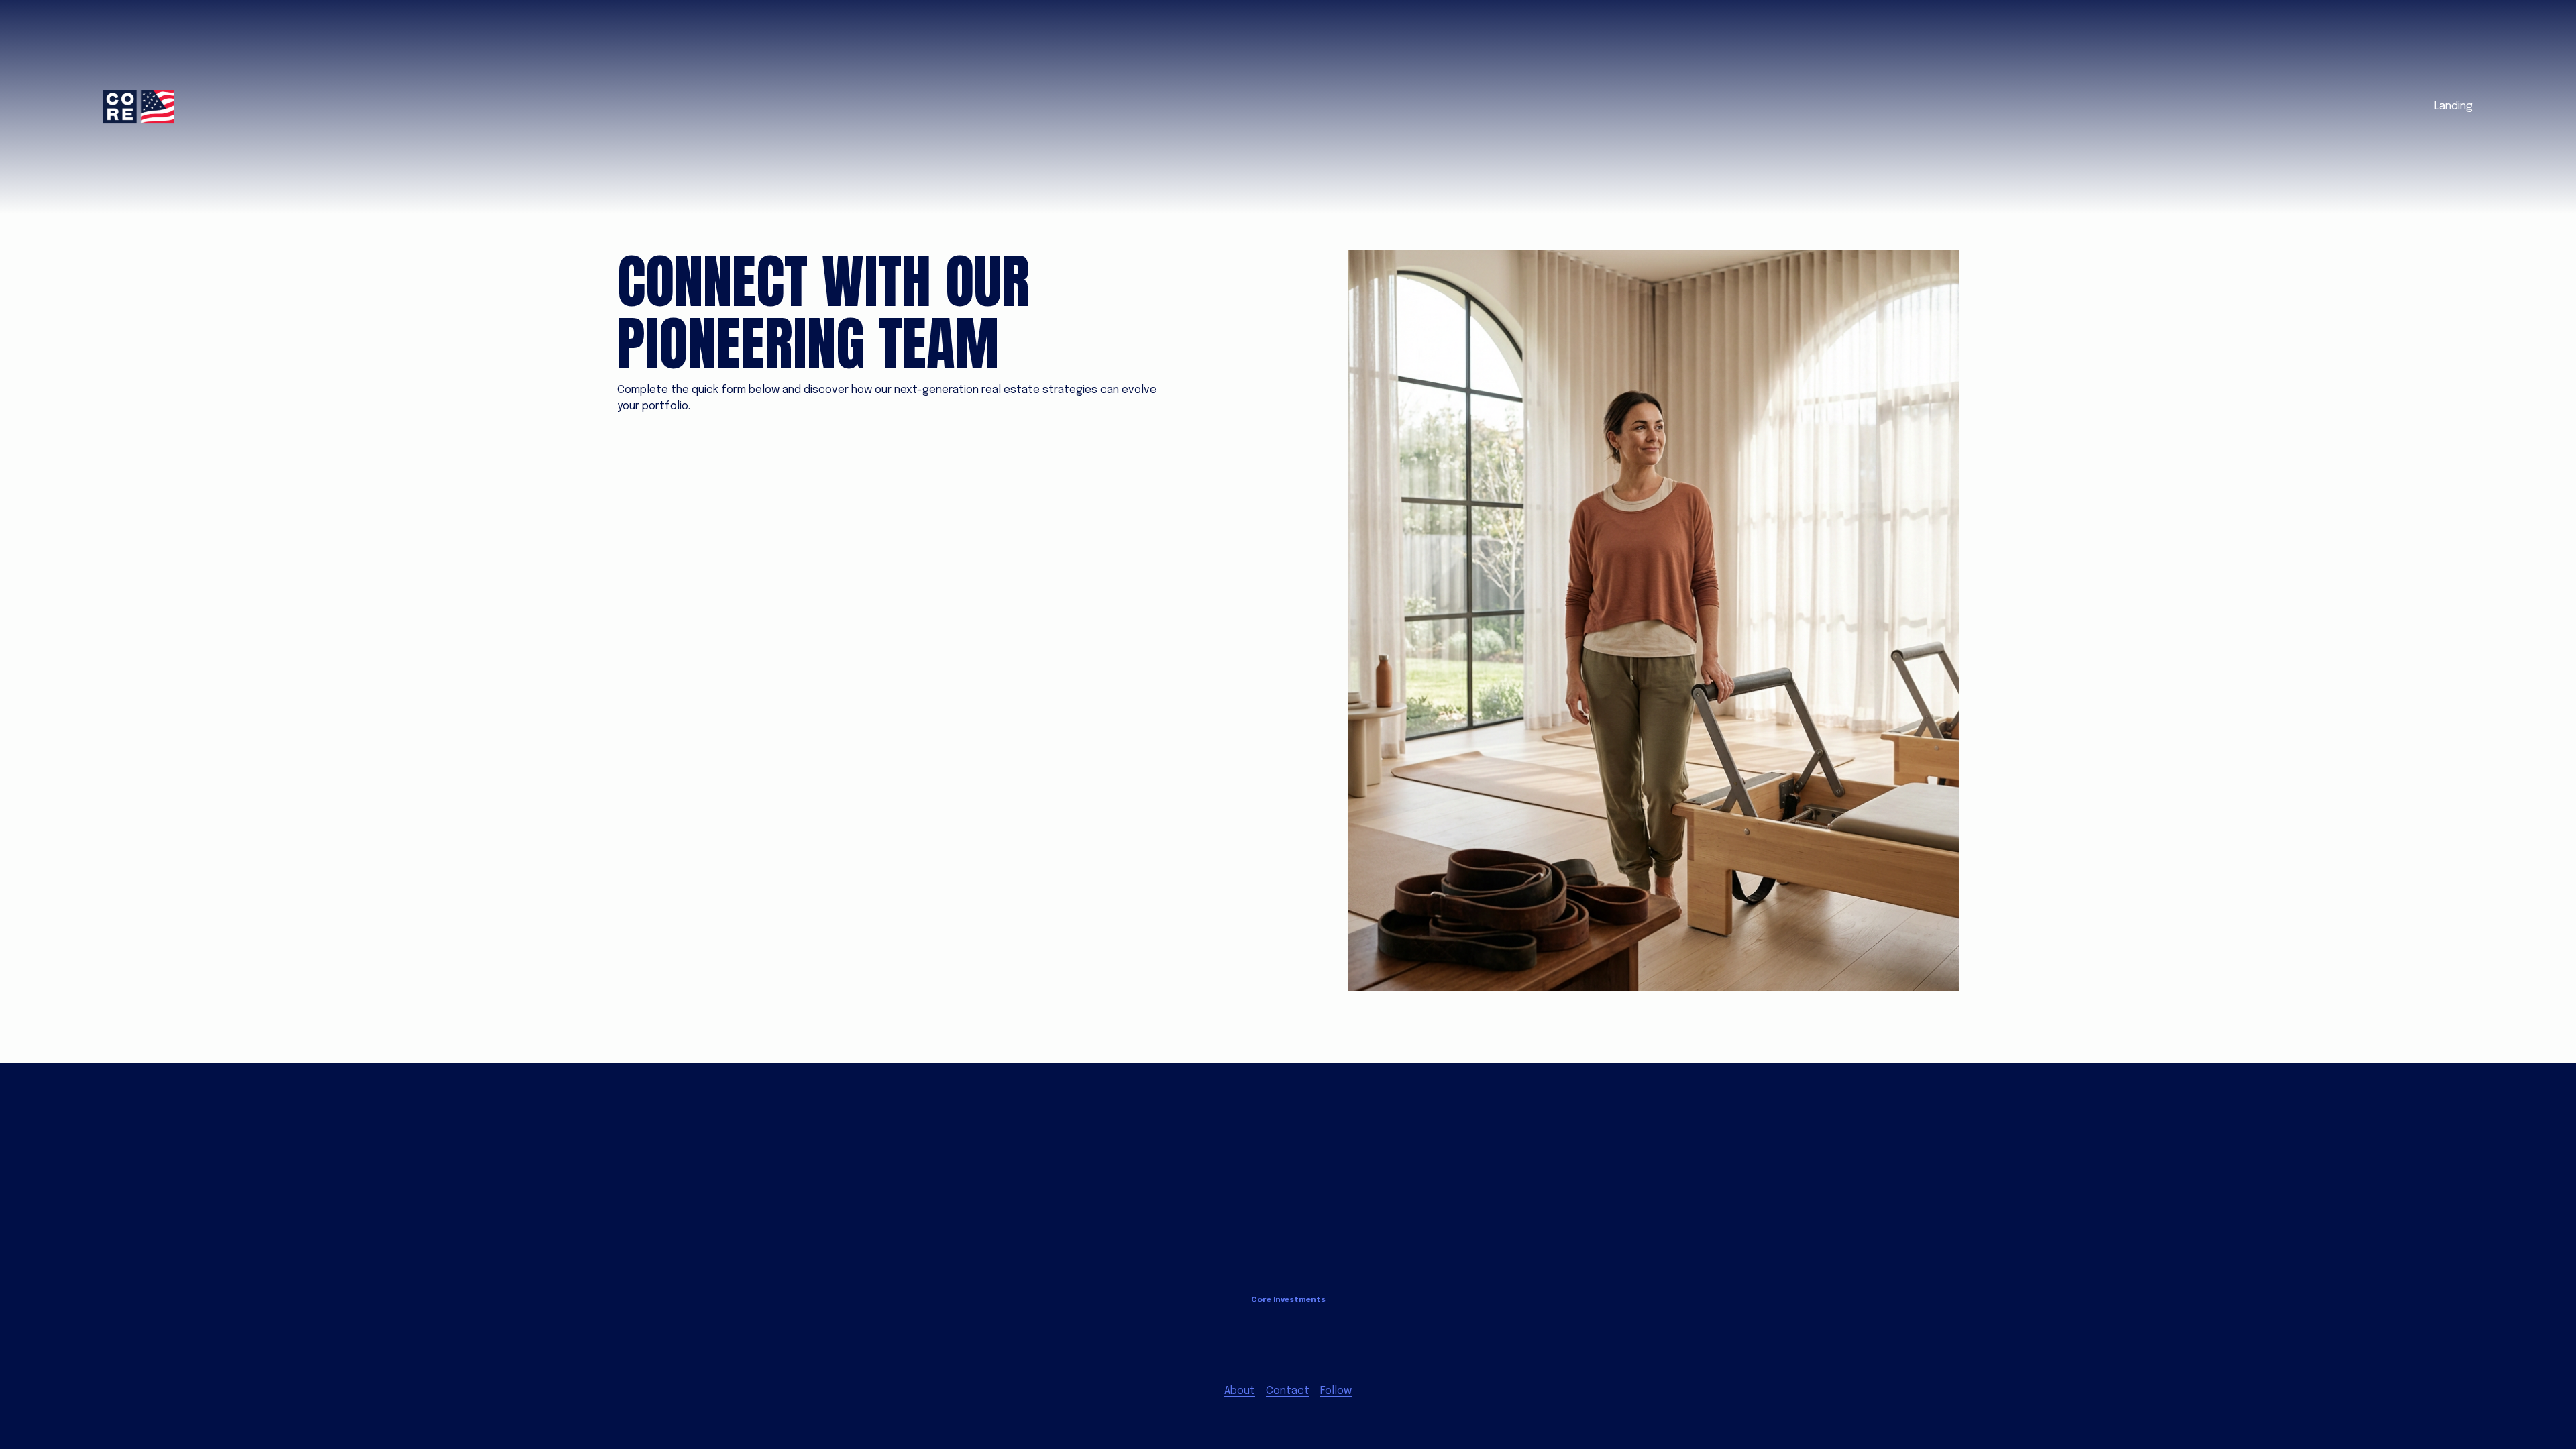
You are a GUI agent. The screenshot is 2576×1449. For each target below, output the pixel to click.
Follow (1336, 1391)
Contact (1288, 1391)
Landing (2454, 106)
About (1240, 1391)
